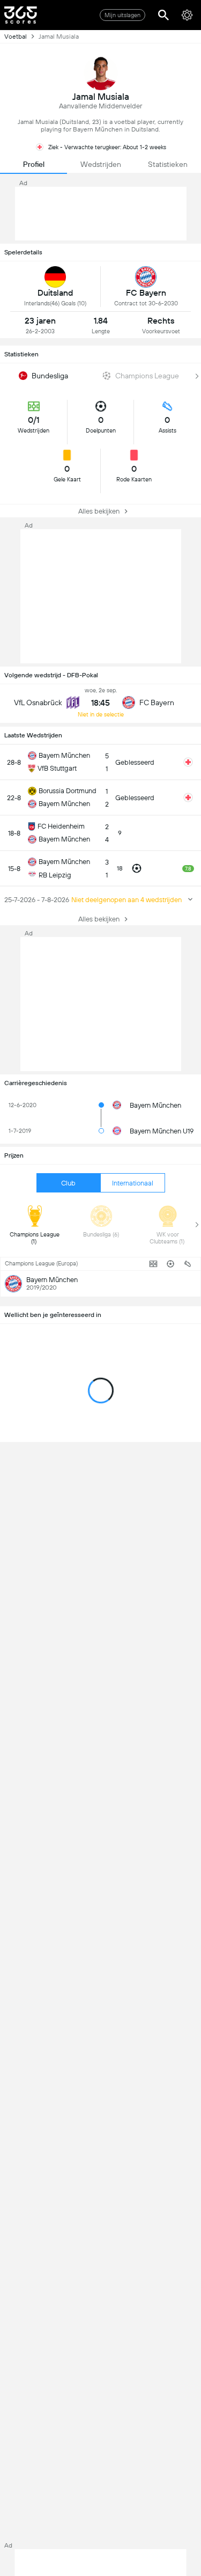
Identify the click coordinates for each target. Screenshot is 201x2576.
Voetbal (16, 36)
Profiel (34, 164)
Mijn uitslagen (122, 15)
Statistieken (168, 164)
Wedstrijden (101, 164)
